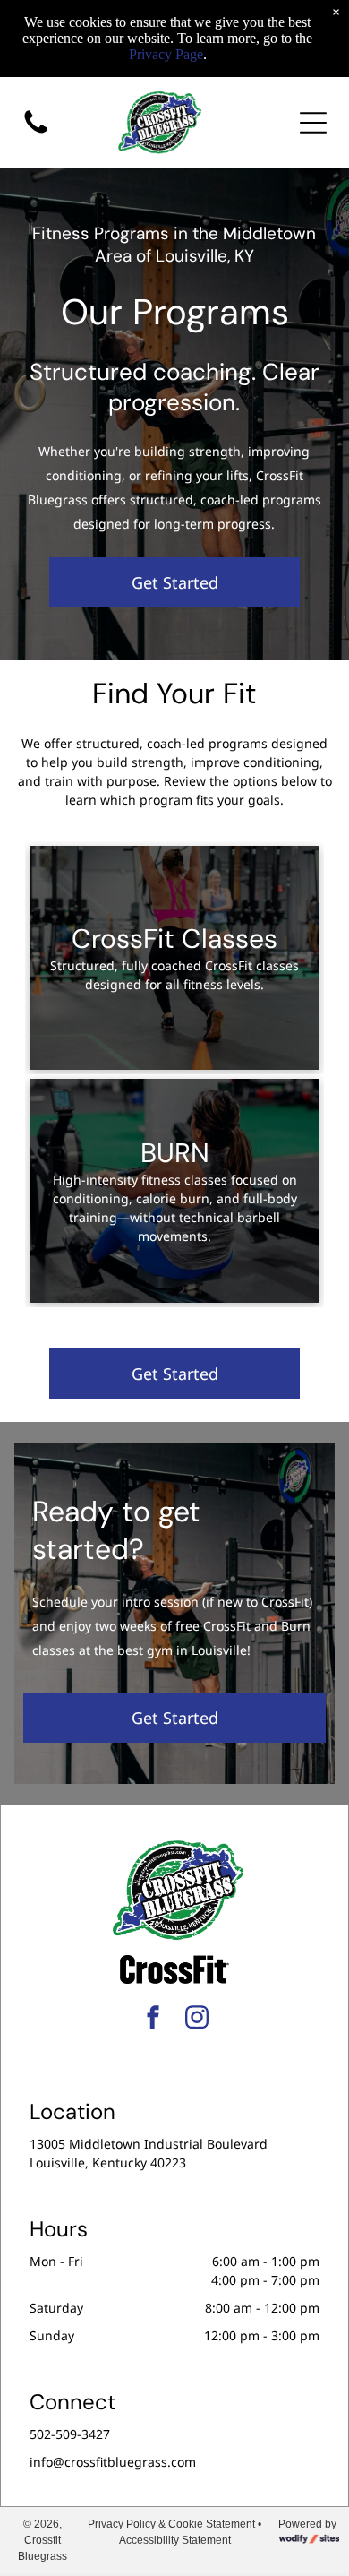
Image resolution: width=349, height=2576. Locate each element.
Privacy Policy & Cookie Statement (171, 2524)
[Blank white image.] (36, 132)
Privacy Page (166, 54)
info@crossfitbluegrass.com (113, 2462)
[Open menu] (313, 123)
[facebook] (153, 2020)
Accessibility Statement (175, 2540)
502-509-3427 (70, 2434)
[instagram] (197, 2020)
